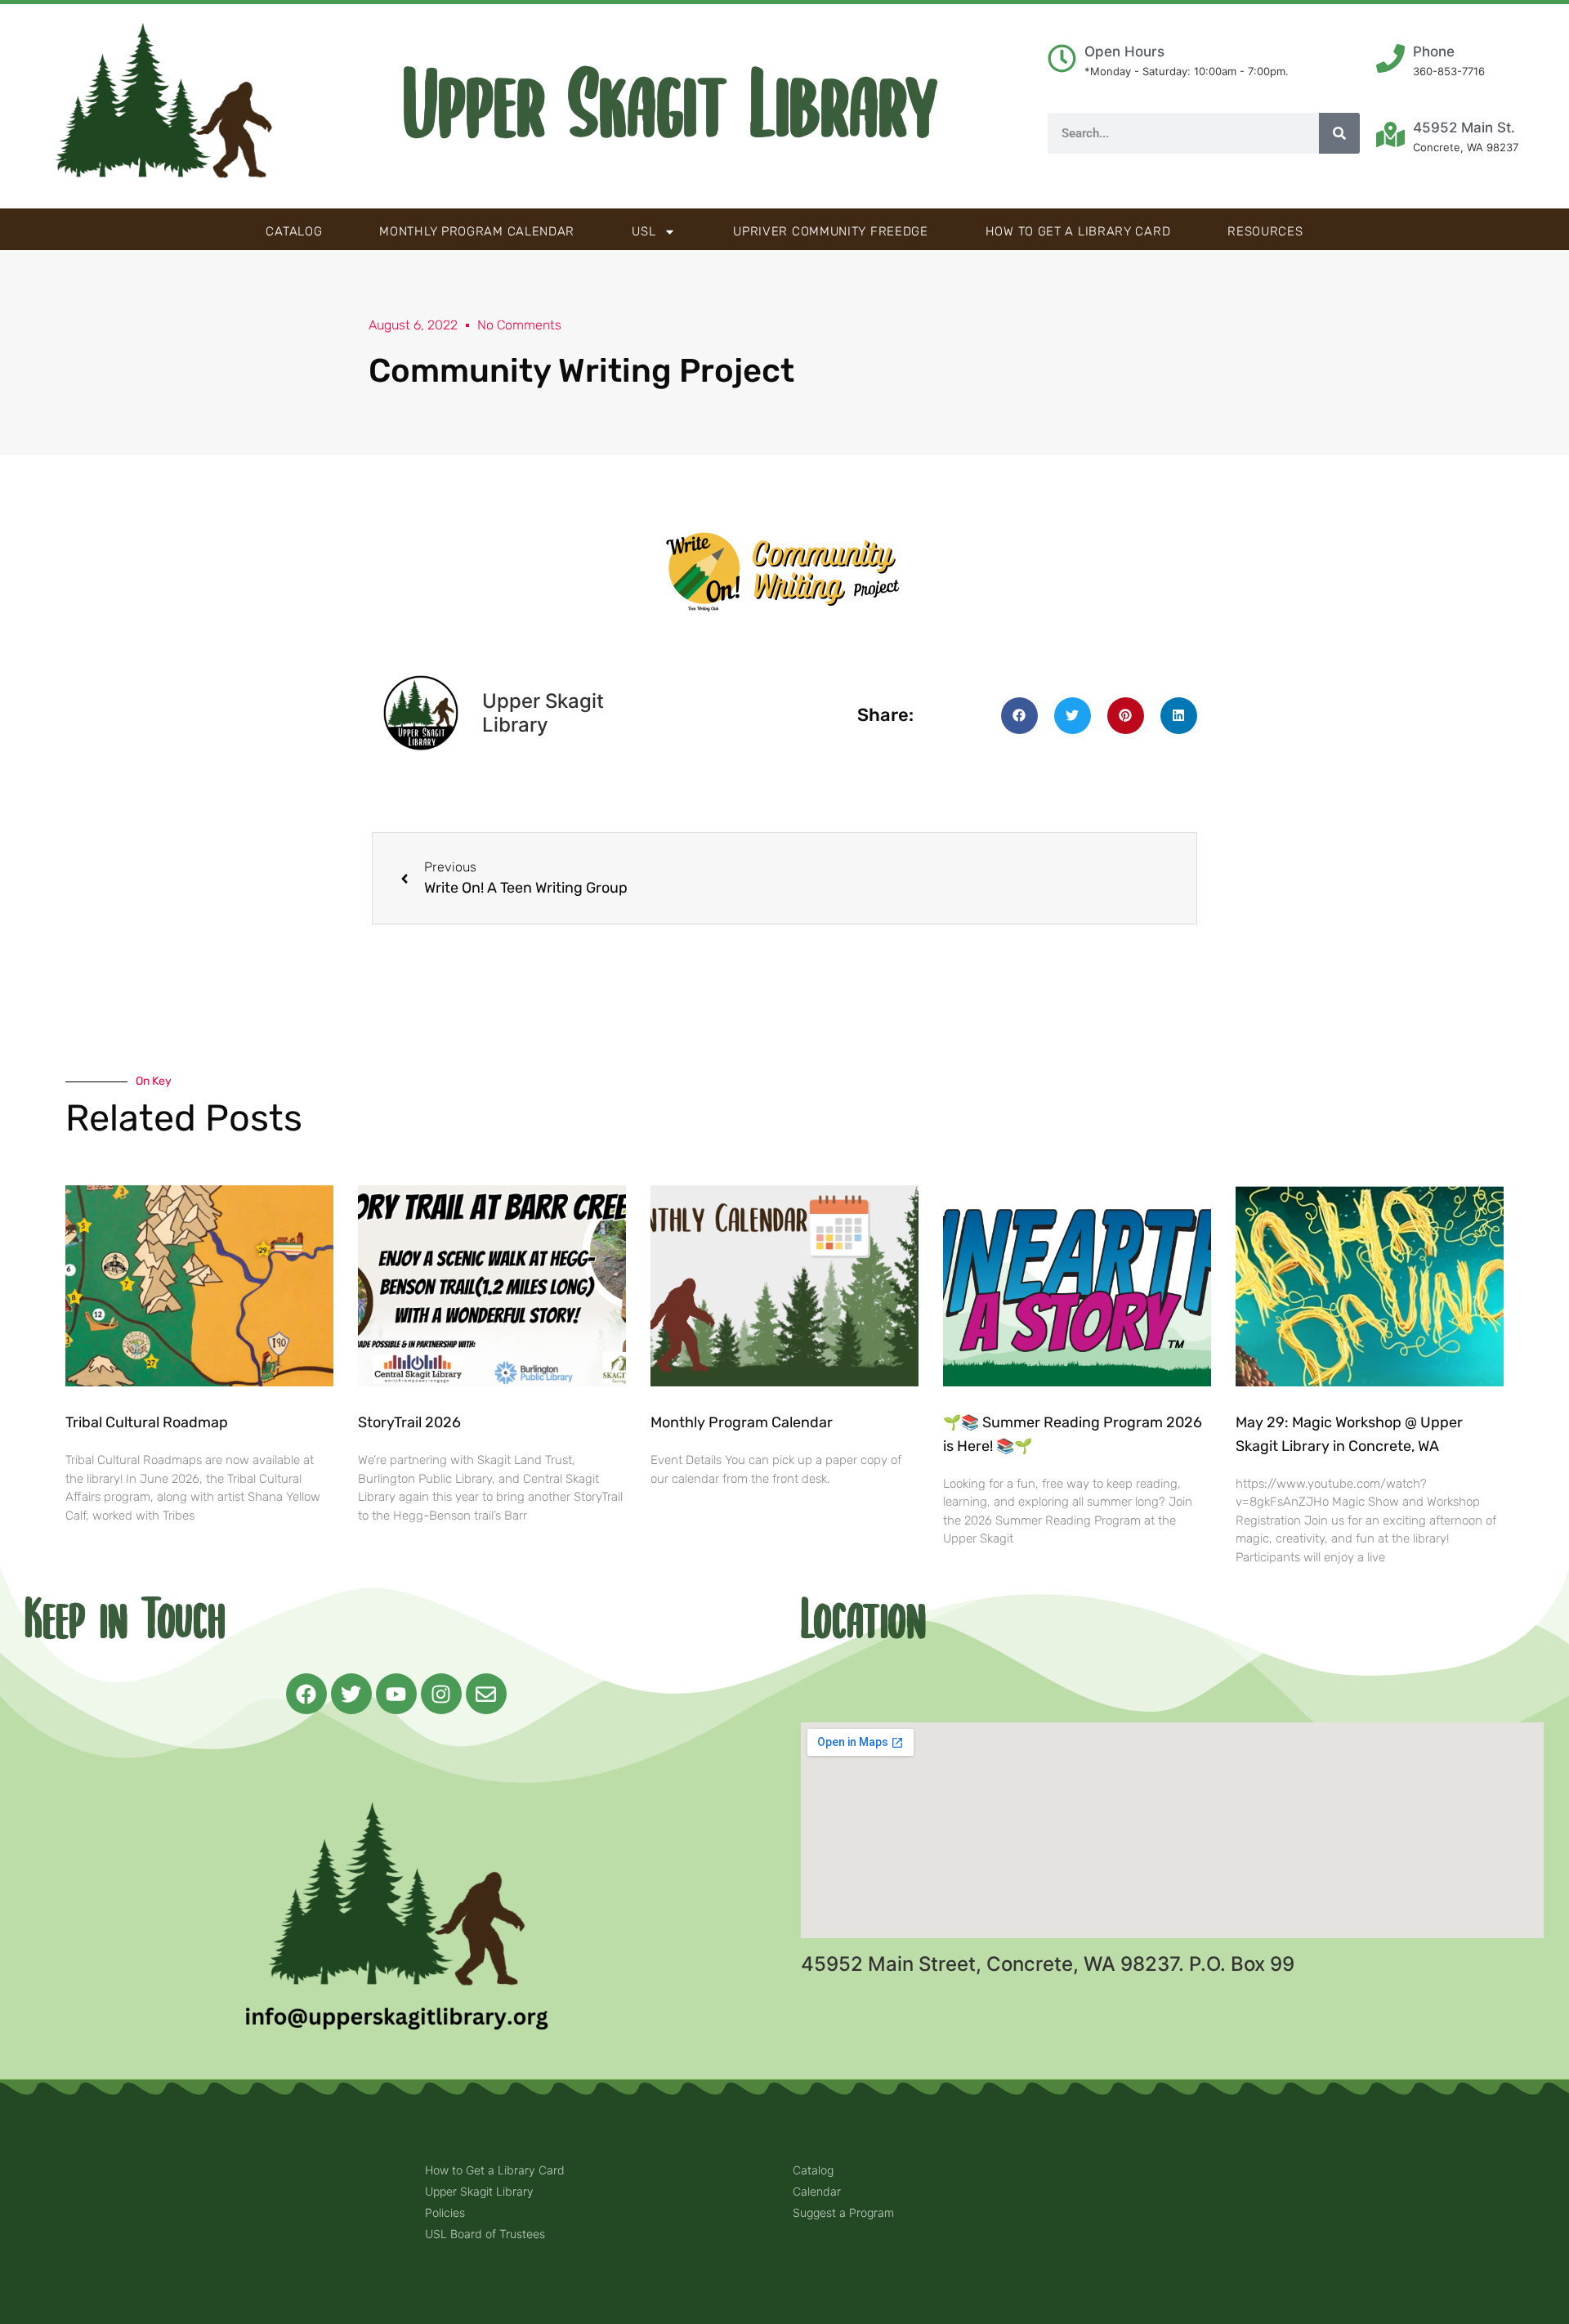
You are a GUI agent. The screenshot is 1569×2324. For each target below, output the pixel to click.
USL (644, 231)
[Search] (1339, 133)
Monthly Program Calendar (477, 231)
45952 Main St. (1464, 128)
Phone (1434, 51)
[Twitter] (351, 1694)
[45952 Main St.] (1390, 134)
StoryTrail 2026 (409, 1422)
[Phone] (1390, 58)
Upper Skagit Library (671, 106)
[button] (1019, 716)
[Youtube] (396, 1694)
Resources (1265, 231)
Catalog (294, 231)
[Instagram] (441, 1694)
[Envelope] (486, 1694)
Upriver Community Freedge (831, 231)
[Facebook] (306, 1694)
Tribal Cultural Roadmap (148, 1422)
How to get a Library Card (1078, 231)
